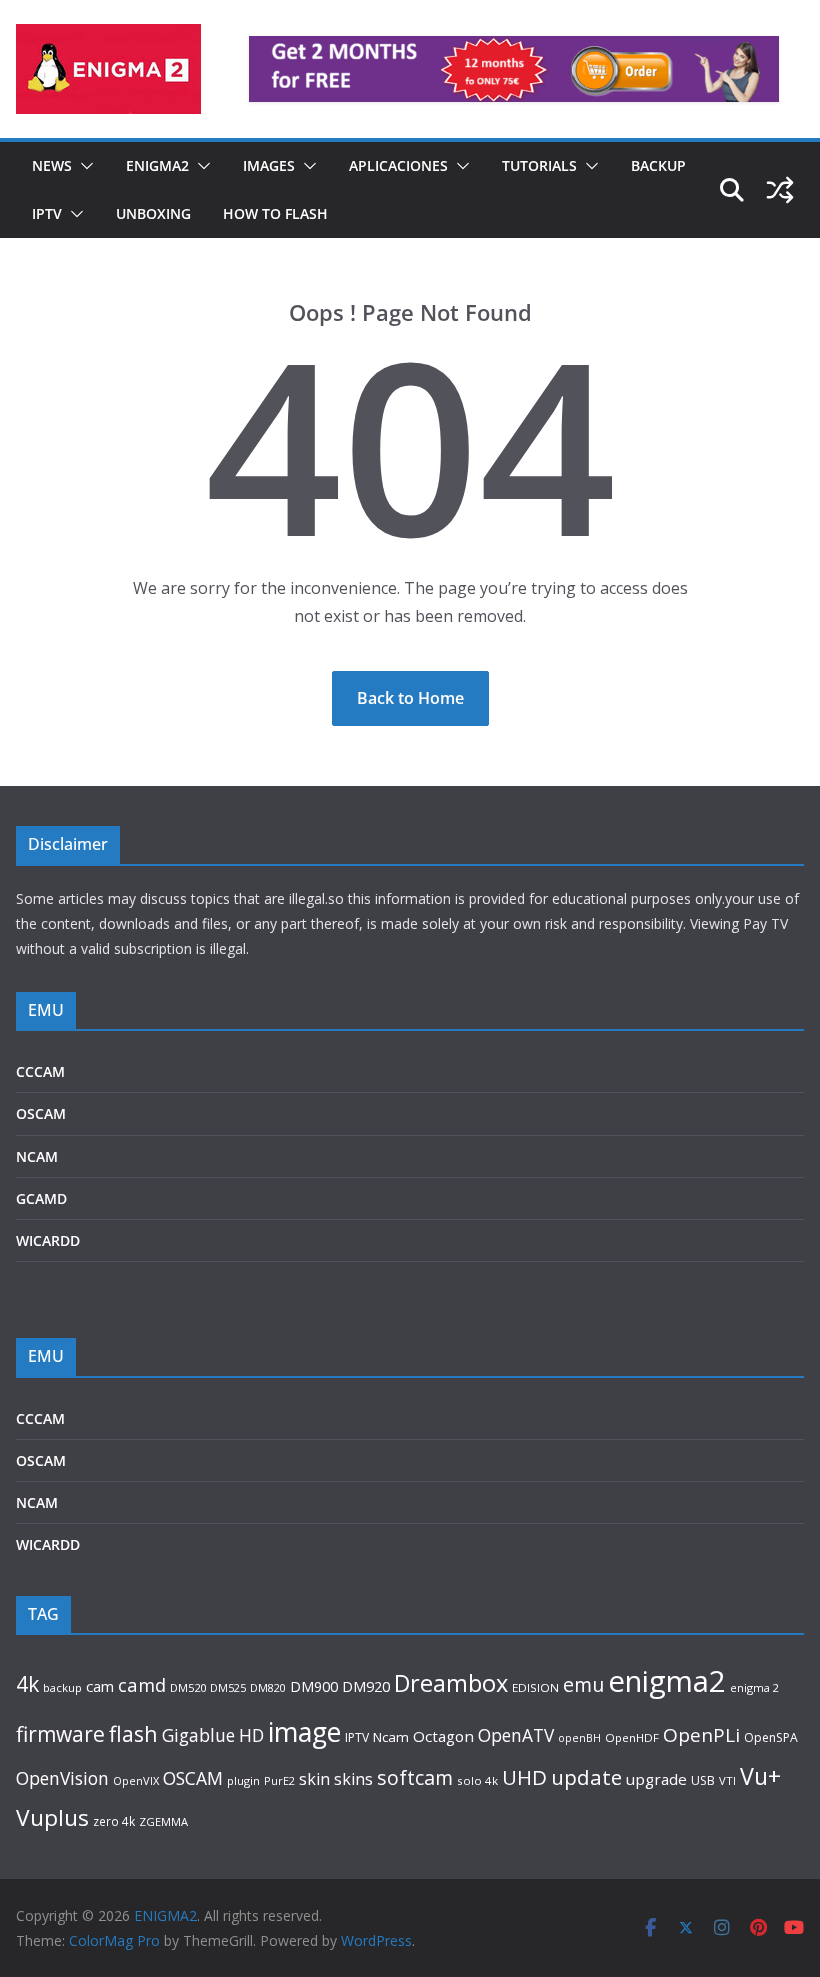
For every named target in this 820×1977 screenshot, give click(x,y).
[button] (83, 166)
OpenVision (62, 1778)
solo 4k (477, 1780)
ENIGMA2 (157, 165)
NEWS (52, 165)
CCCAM (40, 1071)
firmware (60, 1734)
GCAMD (41, 1198)
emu (583, 1684)
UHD (524, 1777)
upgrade (656, 1779)
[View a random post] (780, 190)
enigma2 (667, 1681)
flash (133, 1733)
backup (62, 1687)
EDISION (535, 1687)
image (304, 1731)
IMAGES (269, 165)
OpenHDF (632, 1737)
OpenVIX (136, 1780)
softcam (415, 1777)
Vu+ (760, 1776)
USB (703, 1780)
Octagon (443, 1736)
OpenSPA (771, 1737)
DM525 (228, 1687)
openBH (579, 1738)
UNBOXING (153, 213)
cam (100, 1686)
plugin (243, 1780)
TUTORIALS (539, 165)
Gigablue (198, 1735)
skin (314, 1779)
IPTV (47, 213)
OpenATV (516, 1735)
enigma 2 (754, 1687)
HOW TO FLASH (275, 213)
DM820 (268, 1687)
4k (27, 1683)
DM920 (366, 1686)
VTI (727, 1780)
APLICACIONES (398, 165)
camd (142, 1684)
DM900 (314, 1686)
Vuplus (52, 1817)
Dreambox (451, 1683)
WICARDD (48, 1240)
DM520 (188, 1687)
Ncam (391, 1737)
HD (251, 1735)
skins (353, 1779)
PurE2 (279, 1780)
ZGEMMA (163, 1821)
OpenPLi (701, 1735)
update (586, 1777)
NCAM (37, 1156)
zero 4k (114, 1821)
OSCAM (41, 1113)
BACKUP (658, 165)
